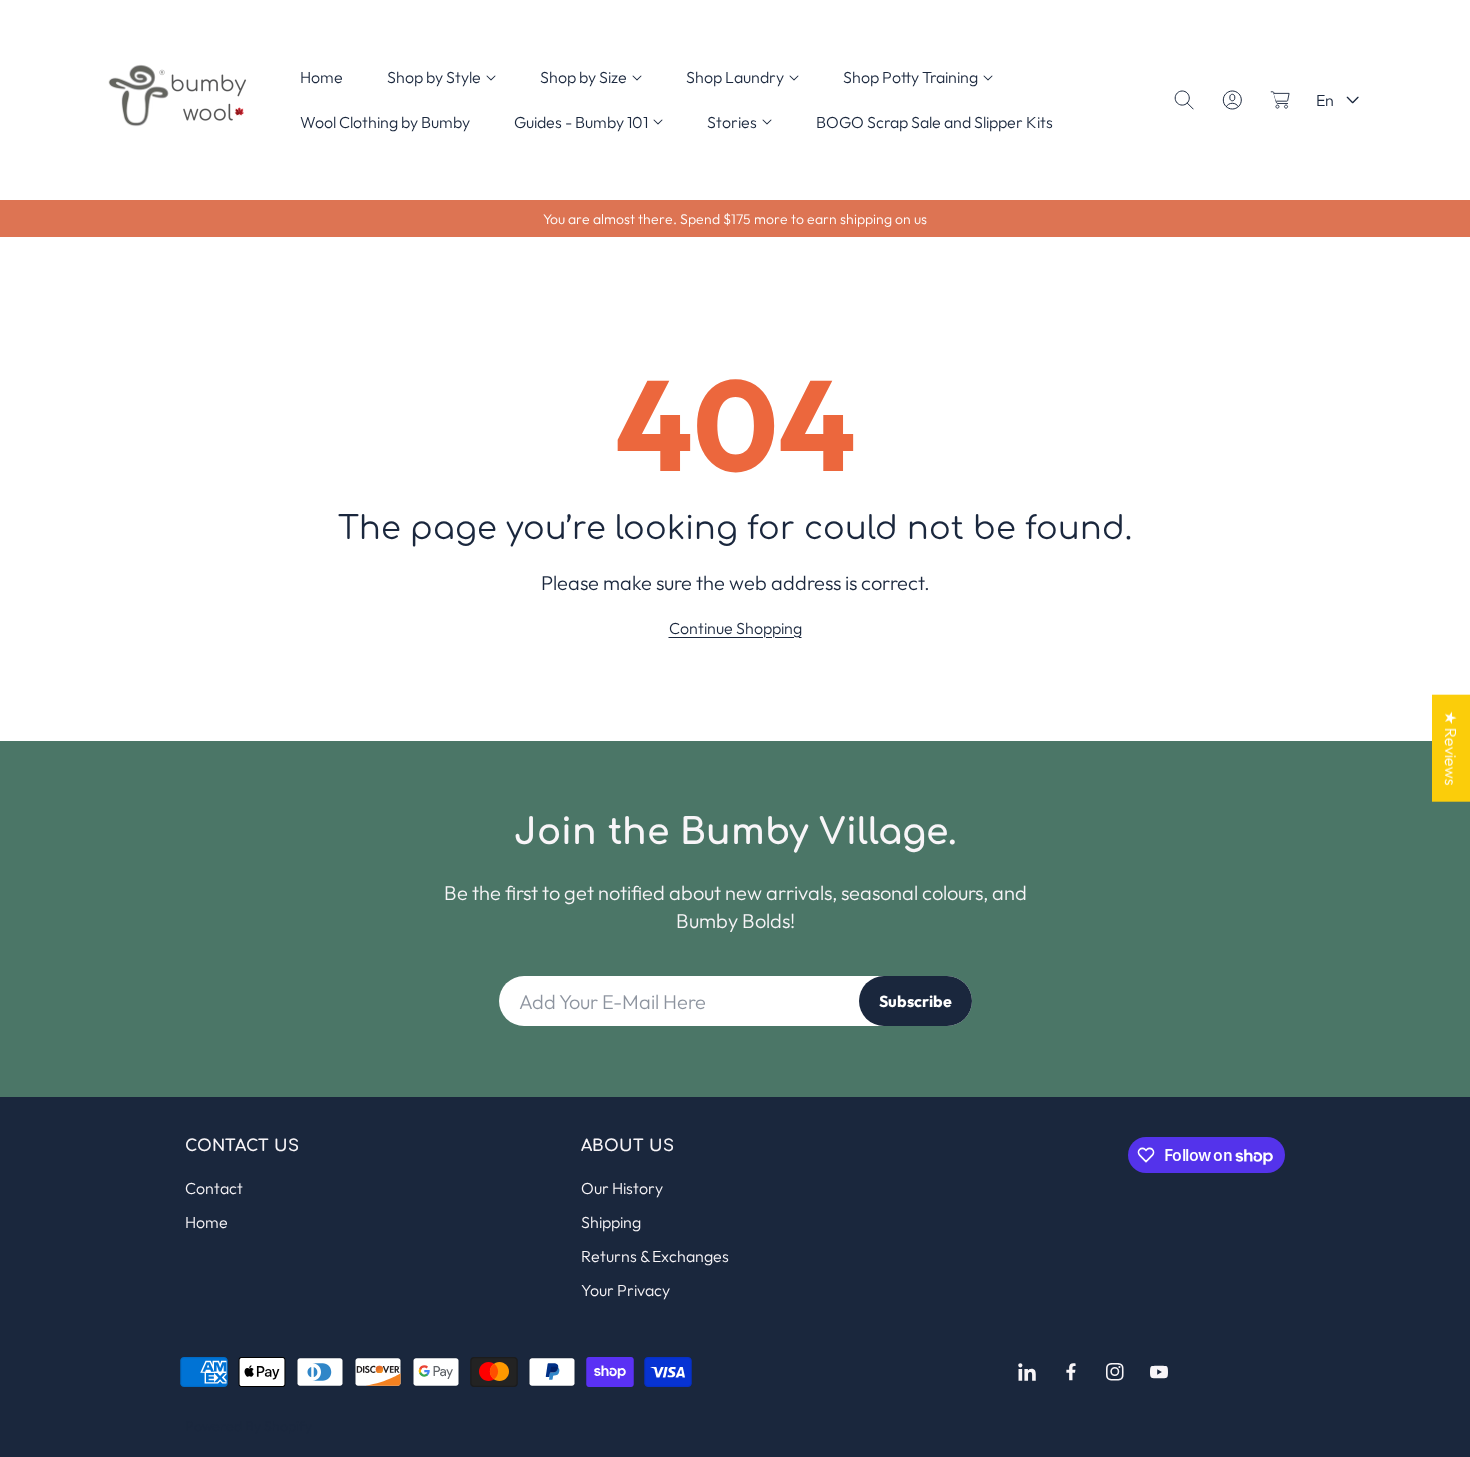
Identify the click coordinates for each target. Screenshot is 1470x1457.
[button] (441, 77)
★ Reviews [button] (1451, 747)
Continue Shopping (735, 628)
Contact (214, 1188)
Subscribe (915, 1001)
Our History (622, 1188)
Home (206, 1222)
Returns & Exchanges (655, 1256)
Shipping (611, 1222)
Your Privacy (625, 1290)
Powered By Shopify (248, 1426)
